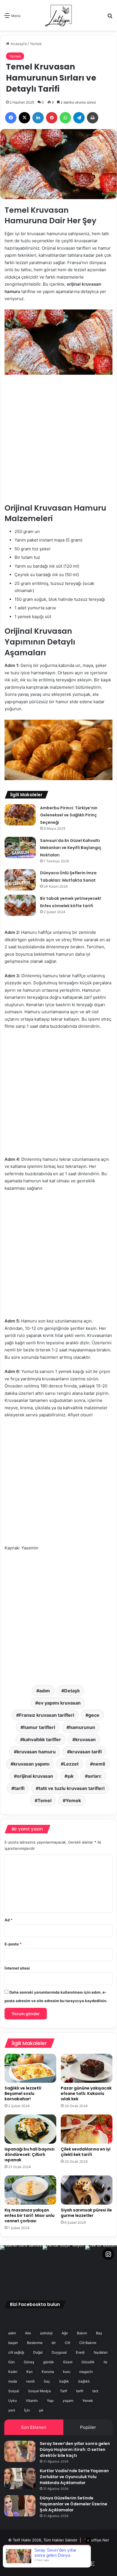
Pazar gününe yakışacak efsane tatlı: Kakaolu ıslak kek (86, 2093)
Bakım (82, 2333)
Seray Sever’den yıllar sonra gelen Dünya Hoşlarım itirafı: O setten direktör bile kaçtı (75, 2449)
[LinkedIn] (38, 118)
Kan (30, 2372)
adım (45, 1691)
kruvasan (85, 1739)
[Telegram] (79, 118)
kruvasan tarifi (86, 1752)
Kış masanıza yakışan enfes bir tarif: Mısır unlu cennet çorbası (30, 2215)
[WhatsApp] (65, 118)
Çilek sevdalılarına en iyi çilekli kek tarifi (86, 2152)
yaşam (68, 2401)
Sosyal (14, 2391)
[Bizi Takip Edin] (108, 2254)
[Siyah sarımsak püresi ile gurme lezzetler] (87, 2190)
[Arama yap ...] (110, 17)
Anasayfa (18, 44)
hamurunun (82, 1727)
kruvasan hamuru (36, 1752)
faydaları (101, 2352)
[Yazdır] (93, 118)
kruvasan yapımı (31, 1764)
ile (105, 2362)
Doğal (38, 2352)
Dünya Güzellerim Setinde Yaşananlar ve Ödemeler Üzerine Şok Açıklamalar (74, 2504)
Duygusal (59, 2352)
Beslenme (35, 2343)
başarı (13, 2343)
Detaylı (72, 1691)
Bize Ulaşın (69, 2549)
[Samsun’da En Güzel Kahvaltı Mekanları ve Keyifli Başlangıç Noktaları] (20, 847)
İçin (27, 2410)
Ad (9, 1920)
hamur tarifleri (39, 1727)
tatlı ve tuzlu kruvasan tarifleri (72, 1788)
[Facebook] (11, 118)
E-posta (13, 1944)
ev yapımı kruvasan (59, 1703)
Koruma (48, 2372)
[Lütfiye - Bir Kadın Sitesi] (58, 15)
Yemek (36, 44)
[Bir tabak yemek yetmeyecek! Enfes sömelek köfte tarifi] (20, 905)
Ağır (65, 2333)
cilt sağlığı (16, 2352)
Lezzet (71, 1764)
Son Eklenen (34, 2427)
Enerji (80, 2352)
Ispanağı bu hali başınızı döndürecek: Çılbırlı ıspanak (30, 2154)
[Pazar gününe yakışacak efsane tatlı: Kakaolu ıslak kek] (87, 2068)
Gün (12, 2362)
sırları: (95, 1776)
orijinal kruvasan (35, 1776)
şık (70, 1776)
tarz (95, 2391)
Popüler (88, 2427)
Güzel (68, 2362)
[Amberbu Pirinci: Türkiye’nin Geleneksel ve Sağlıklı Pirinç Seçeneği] (20, 815)
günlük (49, 2362)
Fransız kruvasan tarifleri (47, 1715)
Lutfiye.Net (99, 2540)
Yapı (50, 2401)
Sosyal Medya (39, 2391)
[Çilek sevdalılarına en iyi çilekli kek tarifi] (87, 2129)
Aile (28, 2333)
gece (94, 1715)
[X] (24, 118)
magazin (86, 2372)
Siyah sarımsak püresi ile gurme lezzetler (86, 2213)
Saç (47, 2381)
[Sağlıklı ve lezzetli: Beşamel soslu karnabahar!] (30, 2068)
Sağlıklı (84, 2381)
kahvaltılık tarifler (42, 1739)
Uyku (12, 2401)
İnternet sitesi (17, 1968)
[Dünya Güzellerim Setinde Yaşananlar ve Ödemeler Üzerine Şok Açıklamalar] (20, 2506)
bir (54, 2343)
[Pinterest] (52, 118)
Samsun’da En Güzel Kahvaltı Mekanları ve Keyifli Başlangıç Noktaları (71, 848)
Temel (44, 1800)
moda (13, 2381)
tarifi (19, 1788)
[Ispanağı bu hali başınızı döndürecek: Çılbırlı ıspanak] (30, 2129)
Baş (99, 2333)
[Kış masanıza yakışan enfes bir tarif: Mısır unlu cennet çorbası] (30, 2190)
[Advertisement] (58, 443)
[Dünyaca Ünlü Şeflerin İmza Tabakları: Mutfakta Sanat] (20, 880)
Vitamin (32, 2401)
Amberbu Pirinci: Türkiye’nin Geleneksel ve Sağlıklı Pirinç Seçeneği (69, 815)
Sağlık (64, 2381)
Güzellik (88, 2362)
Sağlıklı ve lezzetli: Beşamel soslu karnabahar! (23, 2093)
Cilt (67, 2343)
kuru (67, 2372)
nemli (99, 1764)
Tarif (63, 2391)
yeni (12, 2410)
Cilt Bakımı (88, 2343)
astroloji (46, 2333)
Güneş (29, 2362)
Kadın (13, 2372)
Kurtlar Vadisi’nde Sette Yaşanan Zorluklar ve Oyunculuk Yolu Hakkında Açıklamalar (74, 2477)
